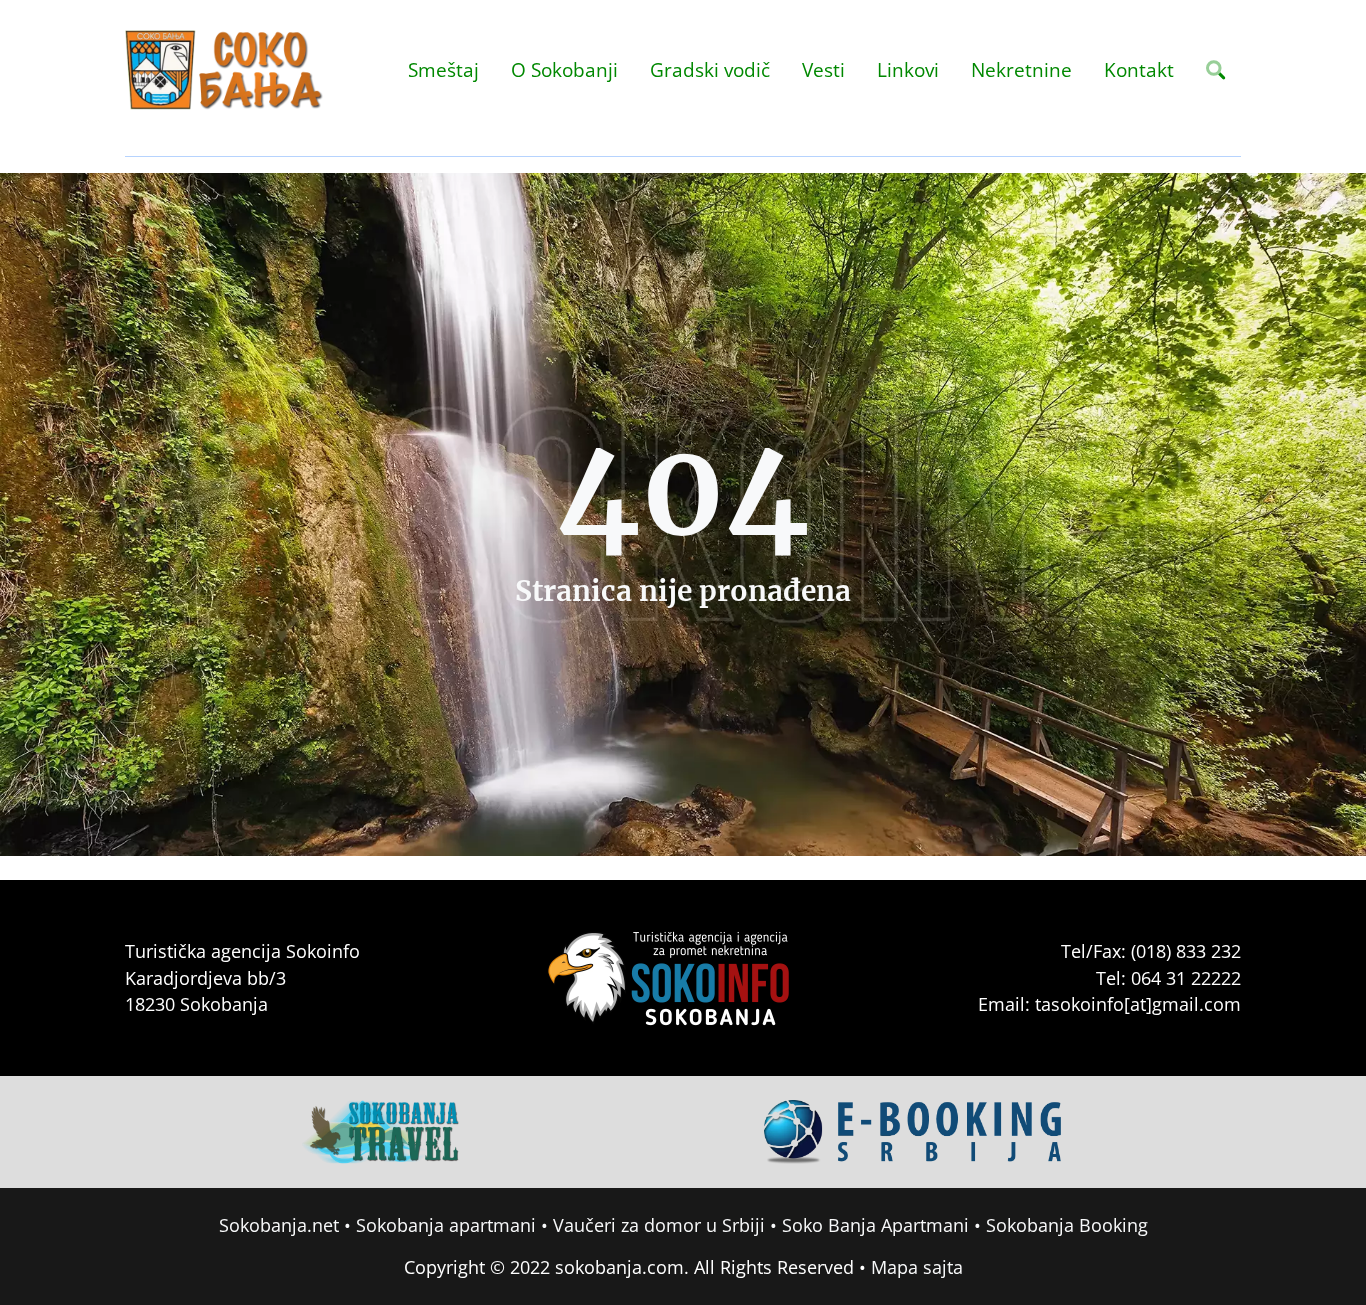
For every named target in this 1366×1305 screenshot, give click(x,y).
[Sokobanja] (382, 1130)
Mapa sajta (917, 1267)
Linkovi (908, 69)
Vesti (823, 69)
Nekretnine (1021, 69)
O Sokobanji (564, 69)
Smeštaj (443, 69)
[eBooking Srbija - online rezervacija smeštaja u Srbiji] (914, 1130)
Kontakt (1139, 69)
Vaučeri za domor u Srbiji (659, 1225)
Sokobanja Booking (1067, 1225)
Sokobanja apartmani (446, 1225)
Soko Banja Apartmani (875, 1225)
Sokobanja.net (279, 1225)
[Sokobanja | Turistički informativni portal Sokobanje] (225, 70)
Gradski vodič (710, 69)
